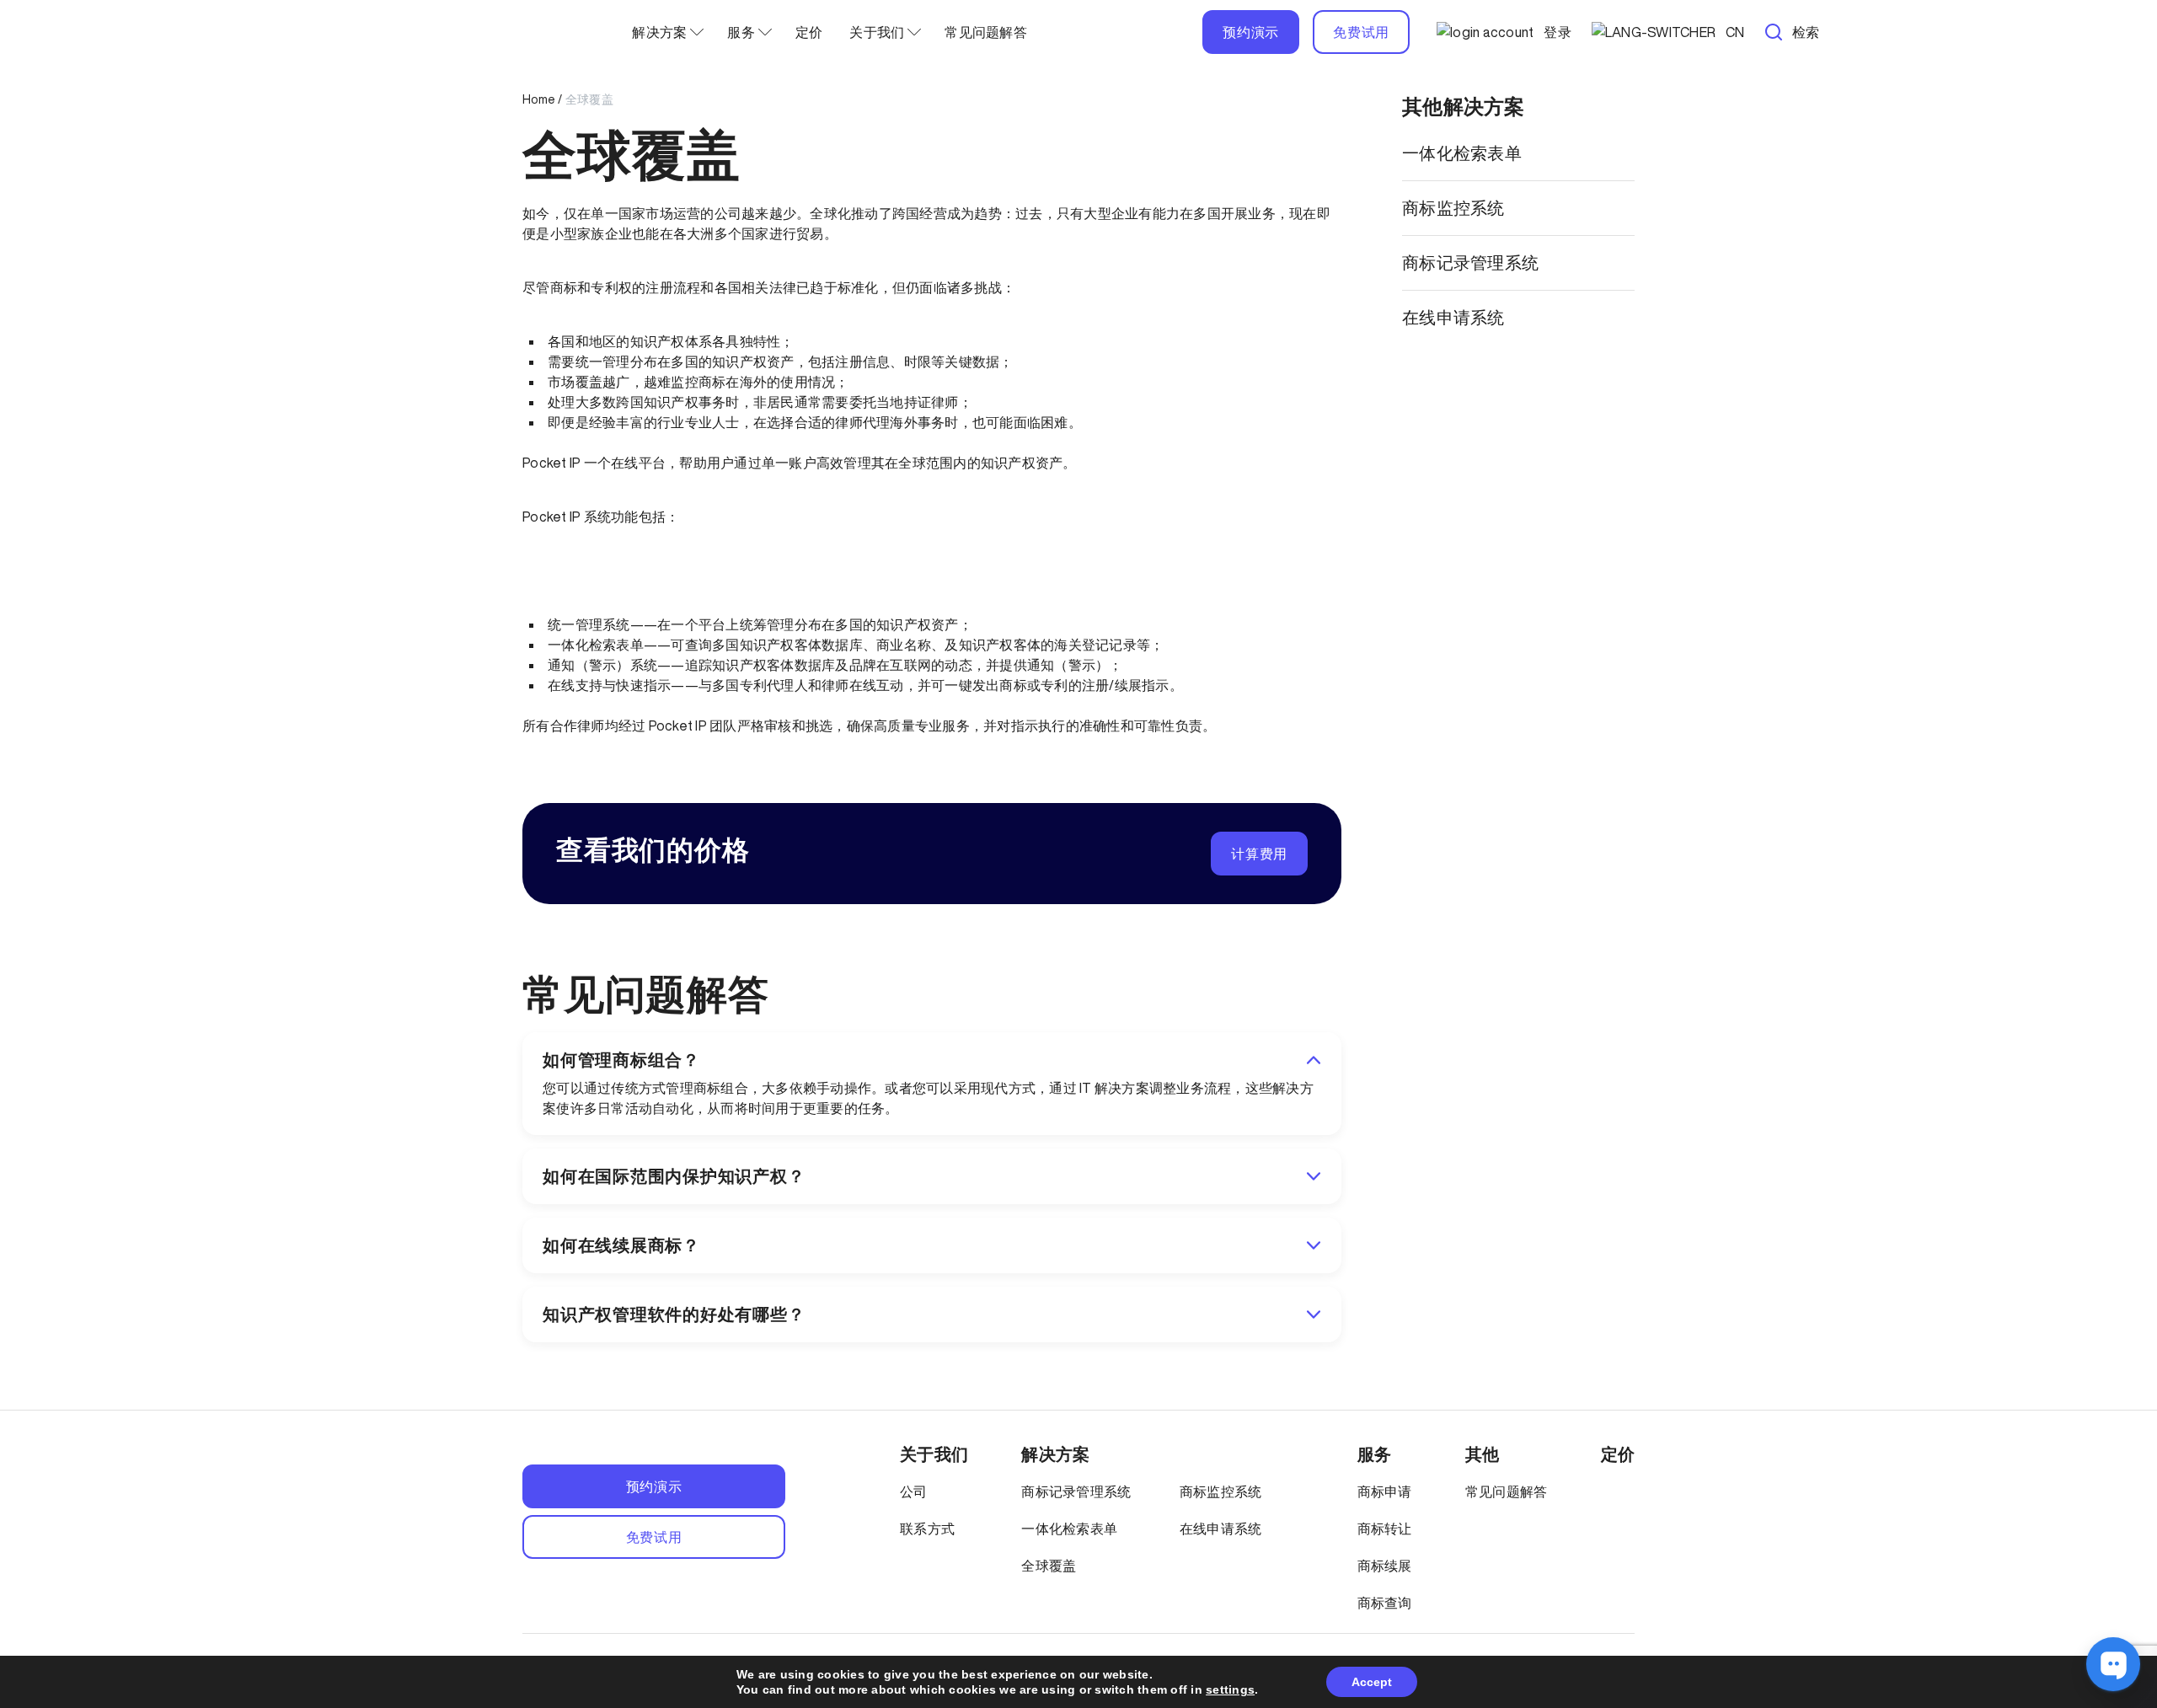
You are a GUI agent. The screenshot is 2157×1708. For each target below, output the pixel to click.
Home (539, 99)
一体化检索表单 (1462, 153)
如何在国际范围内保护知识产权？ (674, 1176)
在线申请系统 (1453, 317)
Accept (1372, 1682)
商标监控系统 (1453, 208)
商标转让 (1385, 1529)
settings (1230, 1689)
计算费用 (1259, 854)
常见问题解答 (986, 32)
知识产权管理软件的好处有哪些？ (674, 1314)
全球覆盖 (1049, 1566)
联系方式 (927, 1529)
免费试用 (1361, 32)
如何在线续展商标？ (621, 1245)
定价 (809, 32)
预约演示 (1251, 32)
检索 (1806, 32)
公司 (914, 1491)
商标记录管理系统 (1470, 262)
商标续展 (1385, 1566)
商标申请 (1385, 1491)
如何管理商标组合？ (621, 1060)
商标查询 (1385, 1603)
